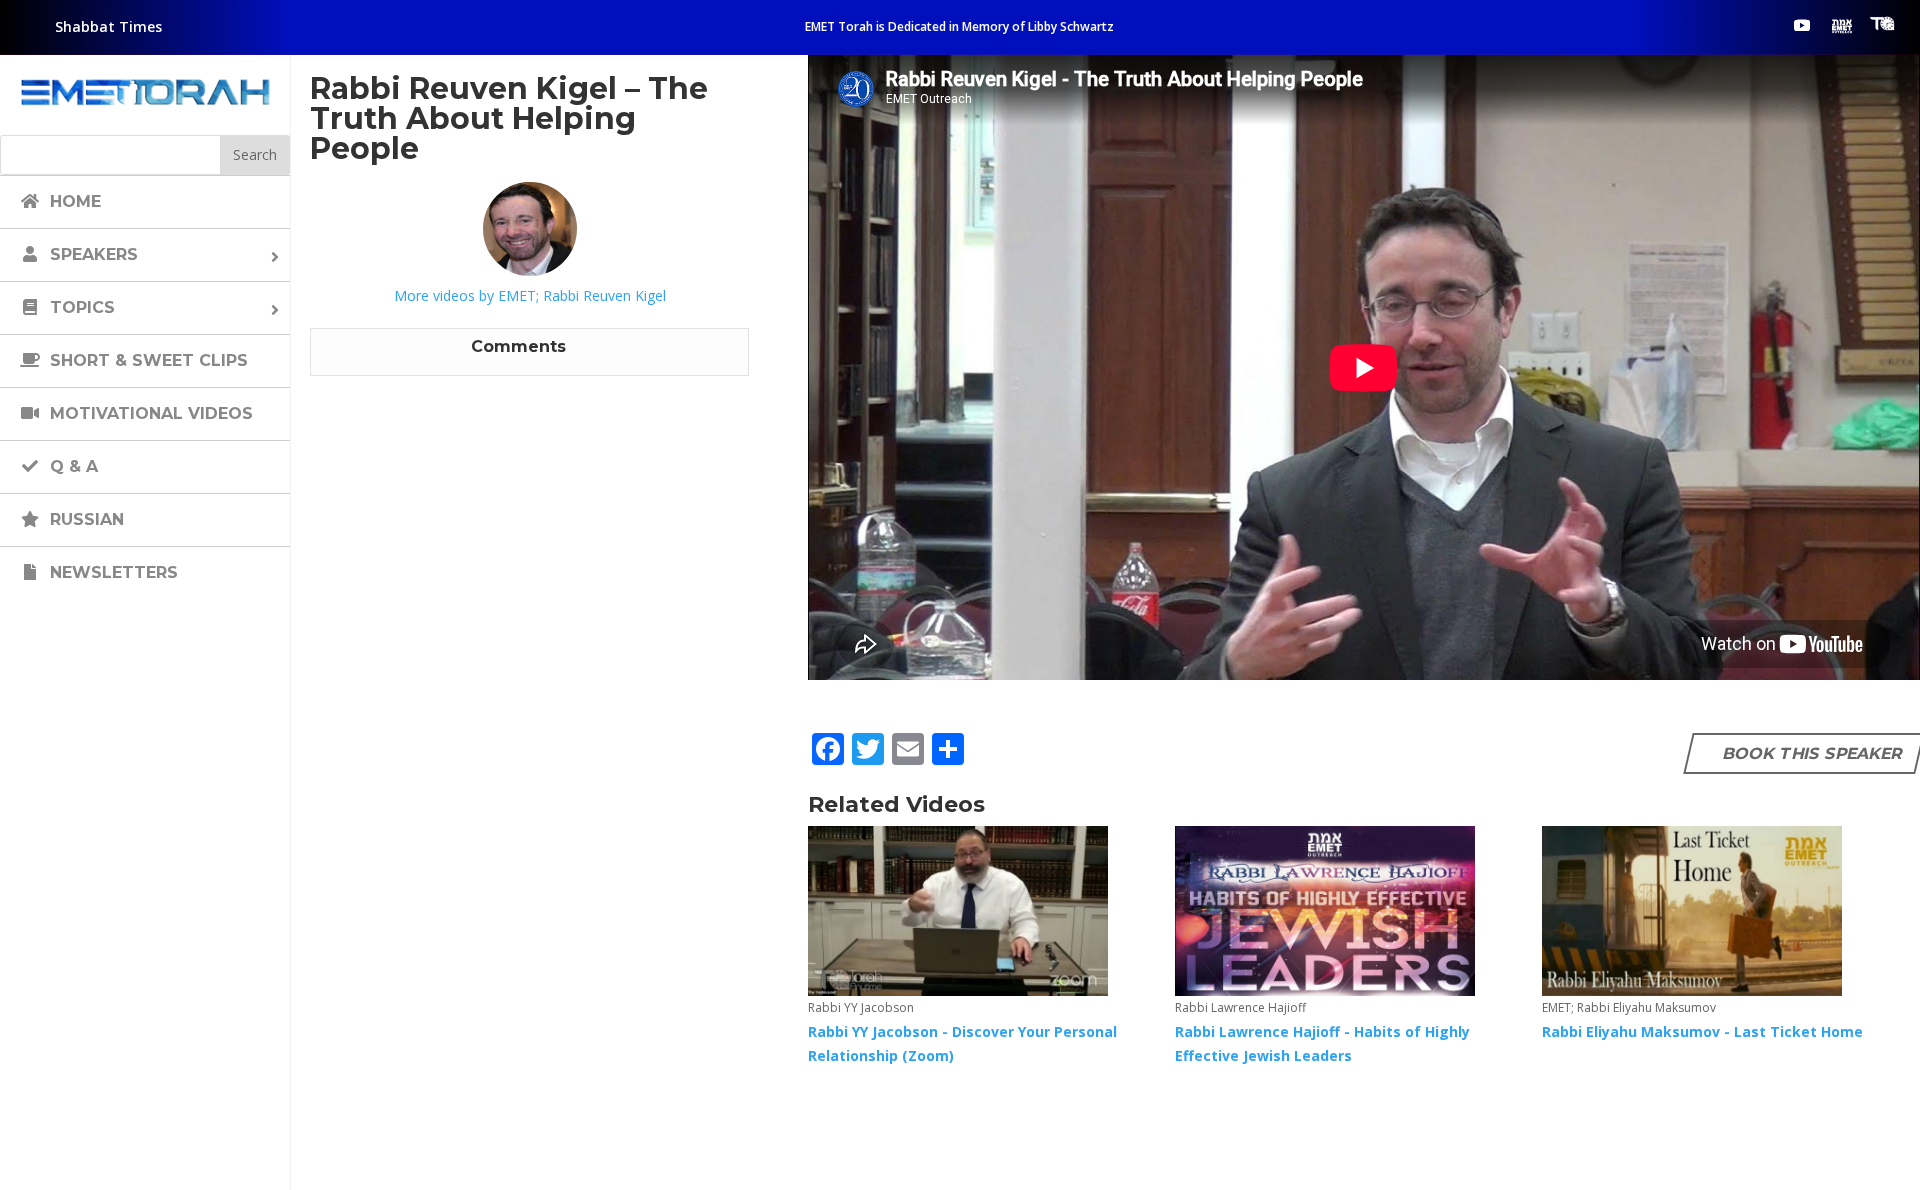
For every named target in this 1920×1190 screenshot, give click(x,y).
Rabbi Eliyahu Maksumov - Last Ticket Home (1702, 1031)
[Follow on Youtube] (1802, 25)
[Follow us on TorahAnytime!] (1882, 24)
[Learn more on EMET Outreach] (1842, 25)
